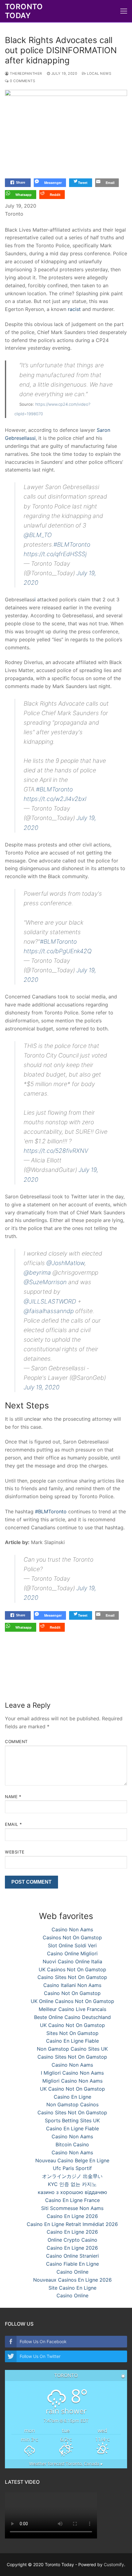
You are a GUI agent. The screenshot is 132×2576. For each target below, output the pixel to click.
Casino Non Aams (72, 1929)
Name (13, 1797)
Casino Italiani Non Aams (72, 1985)
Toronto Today (24, 11)
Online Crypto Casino (72, 2240)
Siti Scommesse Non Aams (72, 2208)
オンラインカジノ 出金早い (72, 2176)
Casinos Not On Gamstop (72, 1937)
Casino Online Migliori (72, 1953)
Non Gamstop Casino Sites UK (72, 2049)
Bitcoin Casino (72, 2144)
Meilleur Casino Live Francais (72, 2009)
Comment (16, 1742)
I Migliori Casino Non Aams (72, 2073)
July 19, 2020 (42, 1387)
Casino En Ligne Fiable (72, 2041)
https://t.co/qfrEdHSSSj (55, 554)
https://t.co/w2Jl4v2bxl (55, 799)
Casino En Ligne (72, 2097)
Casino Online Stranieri (72, 2256)
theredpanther (25, 74)
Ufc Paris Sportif (72, 2168)
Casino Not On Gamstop (72, 1993)
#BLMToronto (72, 544)
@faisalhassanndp (49, 1311)
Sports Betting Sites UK (72, 2120)
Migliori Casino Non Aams (72, 2081)
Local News (99, 74)
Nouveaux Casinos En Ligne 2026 (72, 2280)
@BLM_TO (38, 535)
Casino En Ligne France (72, 2200)
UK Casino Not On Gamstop (72, 2025)
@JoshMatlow (65, 1263)
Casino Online (72, 2272)
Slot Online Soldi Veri (72, 1945)
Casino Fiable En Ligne (72, 2264)
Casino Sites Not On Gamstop (72, 1977)
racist (74, 309)
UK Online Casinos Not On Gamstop (72, 2001)
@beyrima (37, 1272)
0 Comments (22, 81)
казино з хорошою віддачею (72, 2192)
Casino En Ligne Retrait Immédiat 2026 (72, 2224)
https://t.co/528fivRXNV (56, 1151)
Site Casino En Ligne (72, 2288)
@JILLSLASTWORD (50, 1301)
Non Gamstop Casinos (72, 2104)
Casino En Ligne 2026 (72, 2216)
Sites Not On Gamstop (72, 2033)
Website (15, 1852)
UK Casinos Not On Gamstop (72, 1969)
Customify (114, 2564)
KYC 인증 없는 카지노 (72, 2184)
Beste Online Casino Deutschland (72, 2017)
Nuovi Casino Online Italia (72, 1961)
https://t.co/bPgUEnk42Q (58, 951)
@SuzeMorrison (45, 1282)
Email (14, 1824)
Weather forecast (66, 2464)
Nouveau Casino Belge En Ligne (72, 2160)
